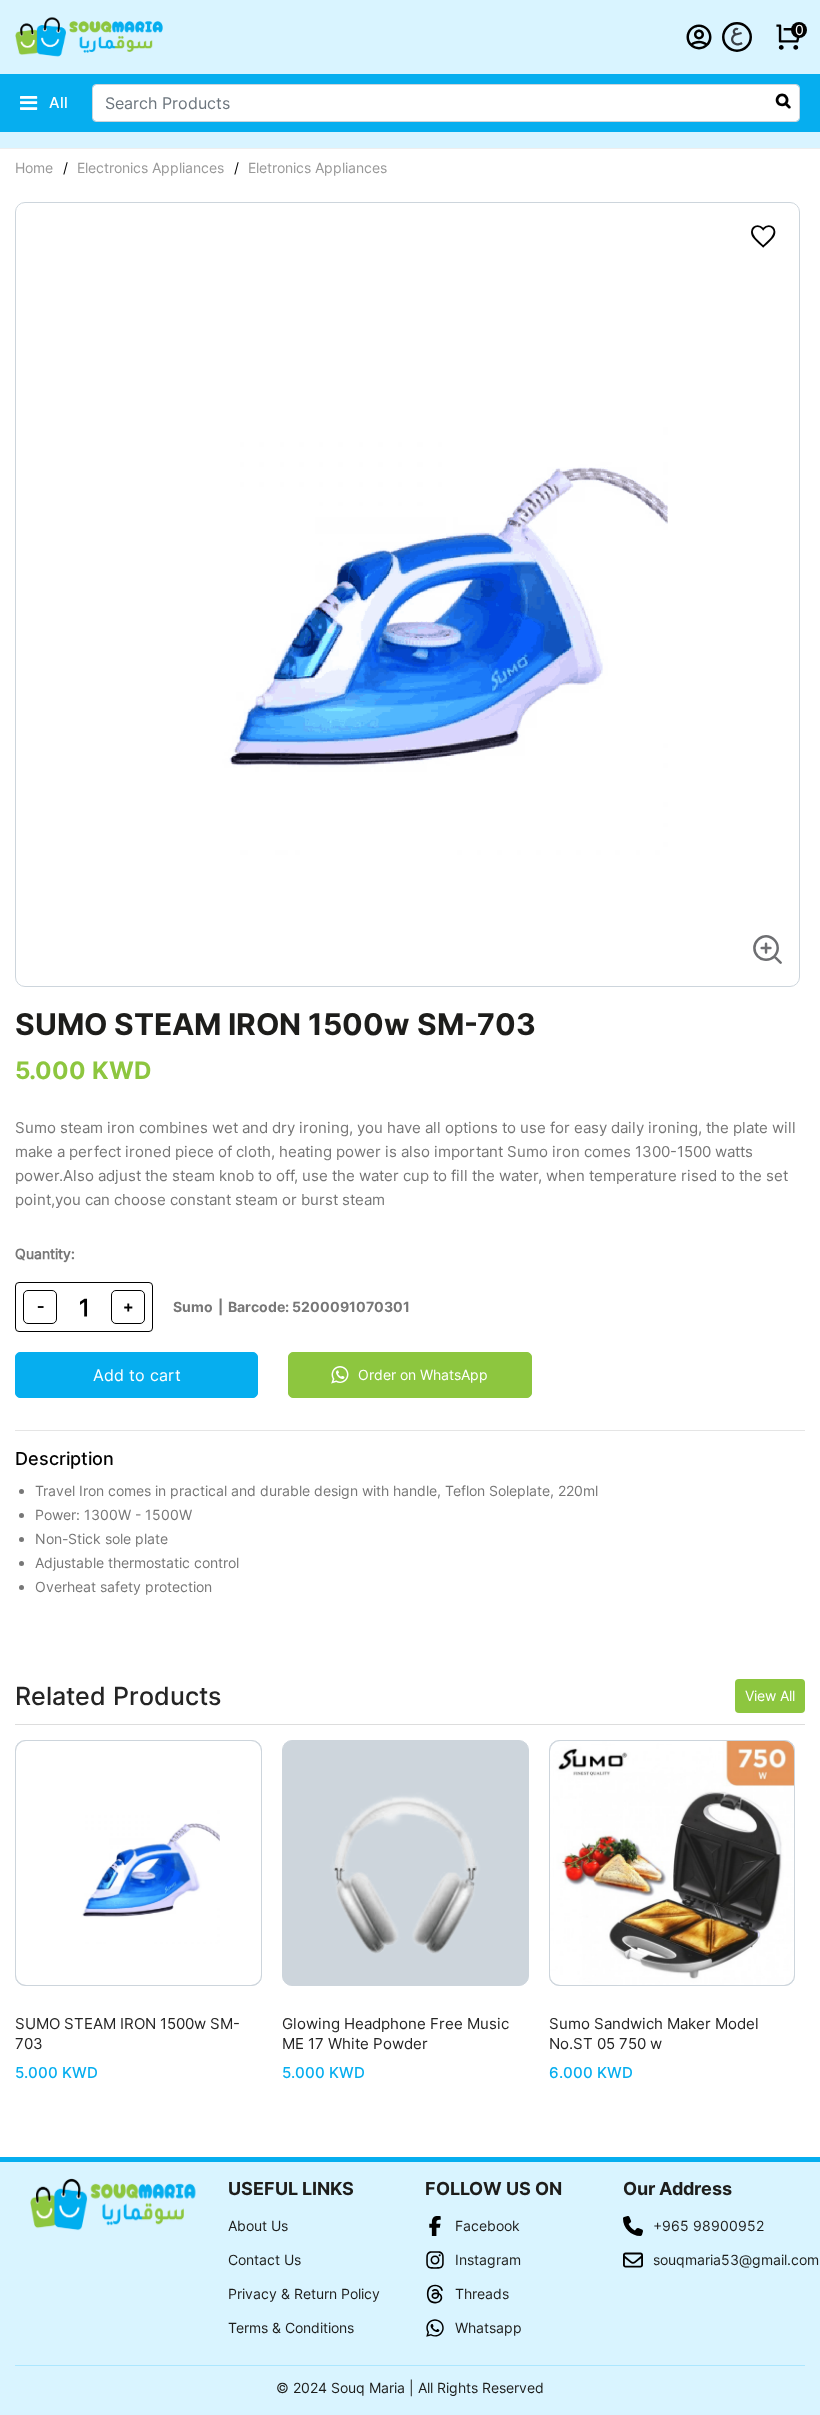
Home (34, 167)
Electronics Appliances (150, 167)
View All (770, 1695)
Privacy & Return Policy (304, 2293)
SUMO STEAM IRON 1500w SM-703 (127, 2033)
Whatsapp (488, 2327)
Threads (482, 2293)
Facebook (487, 2225)
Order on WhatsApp (423, 1374)
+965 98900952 (708, 2225)
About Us (258, 2225)
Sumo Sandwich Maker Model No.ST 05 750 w (654, 2033)
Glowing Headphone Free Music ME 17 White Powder (395, 2033)
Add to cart (137, 1375)
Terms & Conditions (291, 2327)
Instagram (488, 2259)
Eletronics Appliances (317, 167)
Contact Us (264, 2259)
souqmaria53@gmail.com (722, 2259)
